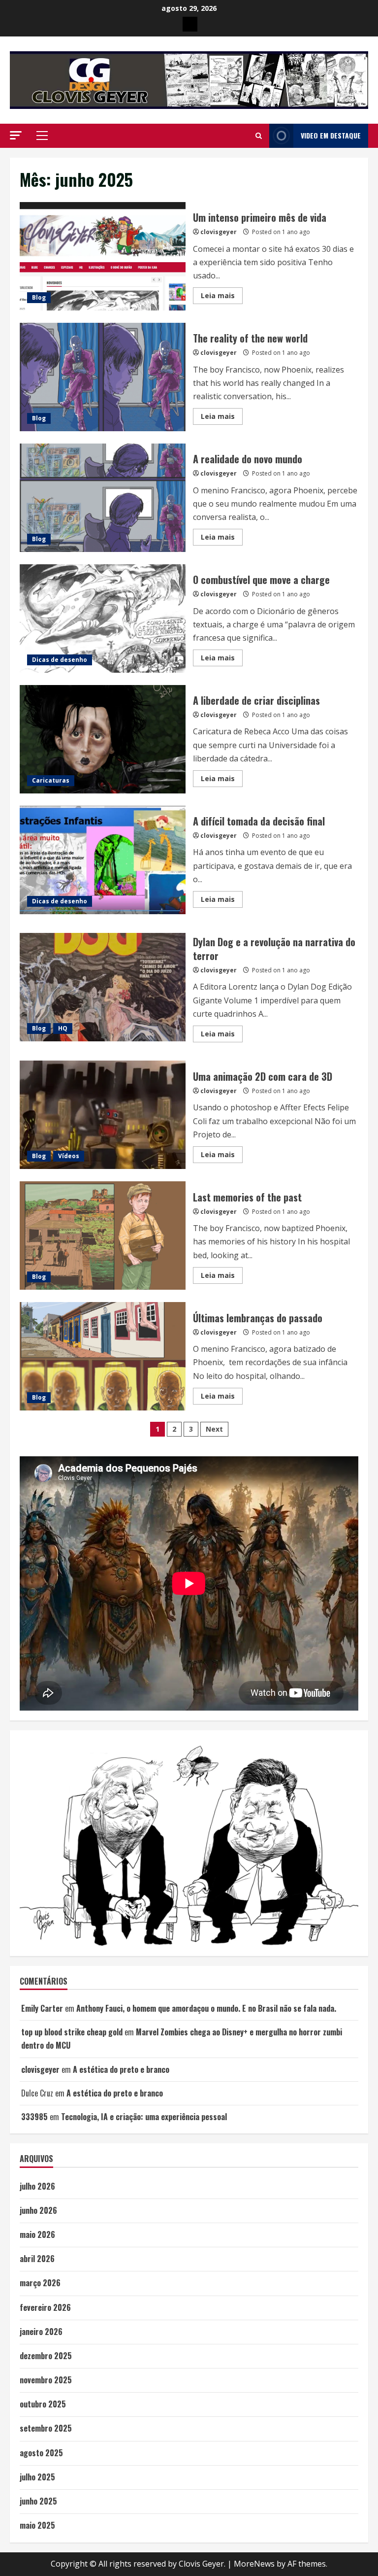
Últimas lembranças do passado (103, 1356)
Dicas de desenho (60, 660)
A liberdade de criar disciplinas (103, 739)
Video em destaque (331, 135)
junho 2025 (38, 2501)
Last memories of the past (103, 1236)
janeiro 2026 (41, 2332)
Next (214, 1429)
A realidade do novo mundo (103, 498)
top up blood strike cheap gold (72, 2032)
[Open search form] (259, 136)
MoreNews (254, 2564)
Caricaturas (51, 780)
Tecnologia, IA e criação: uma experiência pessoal (144, 2117)
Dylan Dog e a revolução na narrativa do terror (103, 987)
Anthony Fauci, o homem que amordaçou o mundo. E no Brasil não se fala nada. (206, 2008)
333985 (34, 2117)
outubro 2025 (43, 2404)
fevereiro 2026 (45, 2307)
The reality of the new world (103, 377)
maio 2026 (37, 2234)
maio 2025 (37, 2525)
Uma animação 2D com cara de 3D (103, 1115)
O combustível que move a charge (103, 618)
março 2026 (40, 2283)
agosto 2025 (41, 2453)
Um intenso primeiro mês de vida (103, 256)
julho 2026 (37, 2186)
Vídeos (69, 1156)
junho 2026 (38, 2210)
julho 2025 (37, 2477)
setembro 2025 (46, 2428)
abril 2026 (37, 2259)
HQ (63, 1028)
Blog (39, 297)
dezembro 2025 (46, 2356)
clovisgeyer (219, 232)
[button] (16, 135)
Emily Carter (42, 2008)
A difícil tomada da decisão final (103, 860)
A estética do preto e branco (121, 2069)
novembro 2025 (46, 2380)
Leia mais (222, 297)
